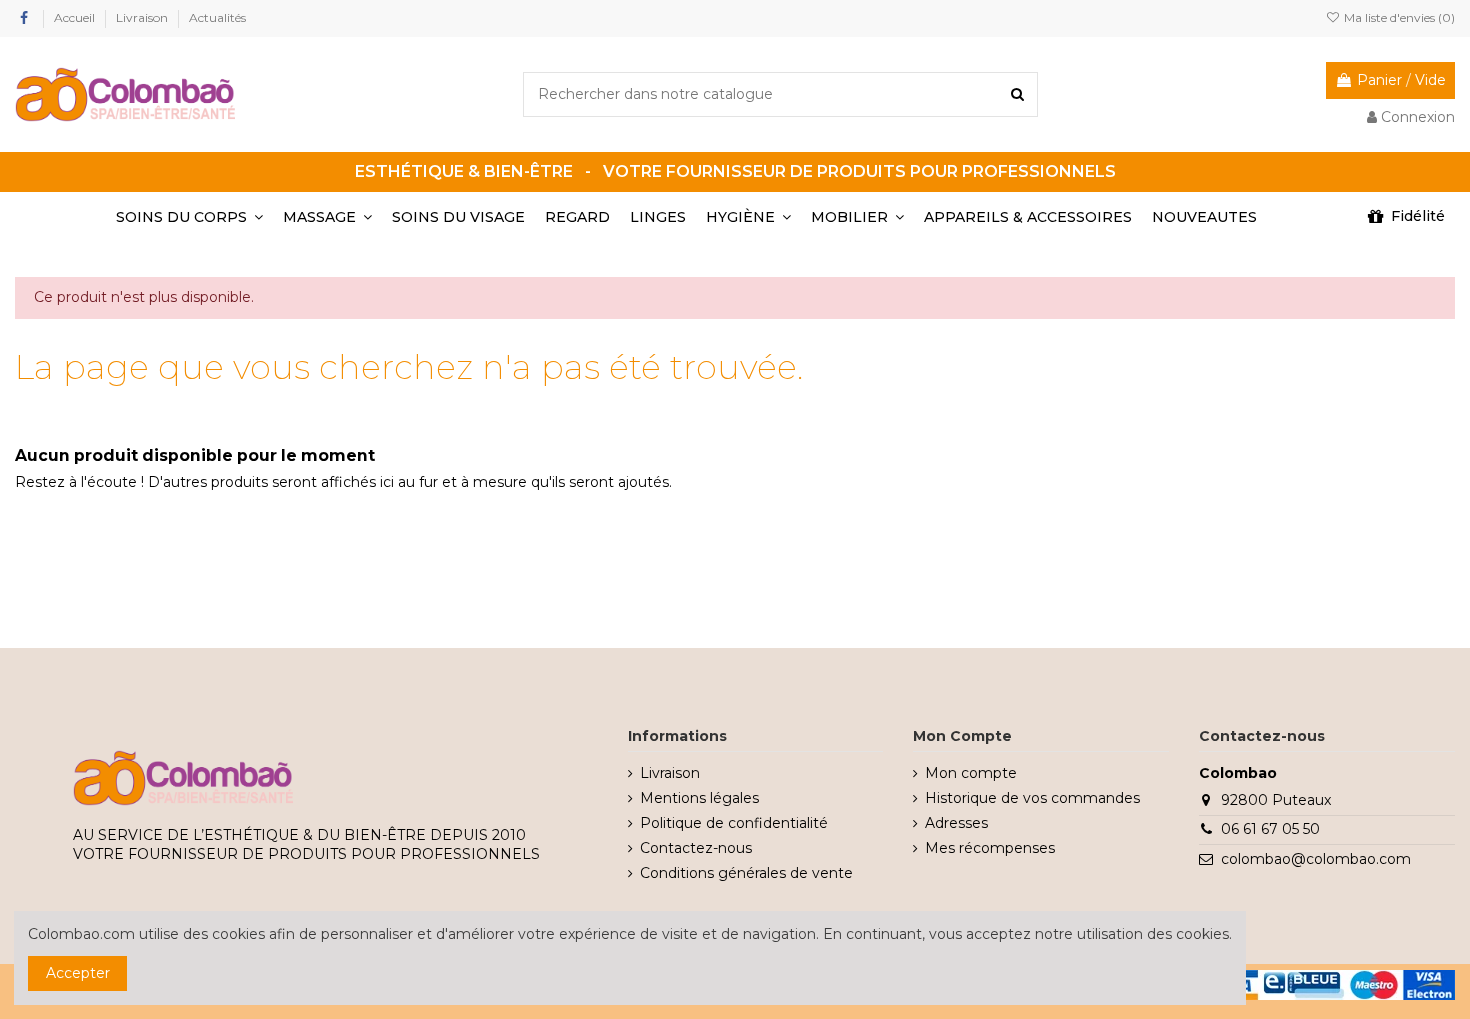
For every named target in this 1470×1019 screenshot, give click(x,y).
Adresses (956, 823)
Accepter (78, 973)
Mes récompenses (990, 848)
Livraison (143, 17)
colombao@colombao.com (1316, 859)
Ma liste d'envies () (1398, 17)
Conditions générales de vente (746, 873)
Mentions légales (699, 798)
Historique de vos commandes (1032, 798)
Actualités (217, 17)
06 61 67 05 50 (1270, 829)
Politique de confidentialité (734, 823)
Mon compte (971, 773)
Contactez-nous (696, 848)
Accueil (76, 17)
